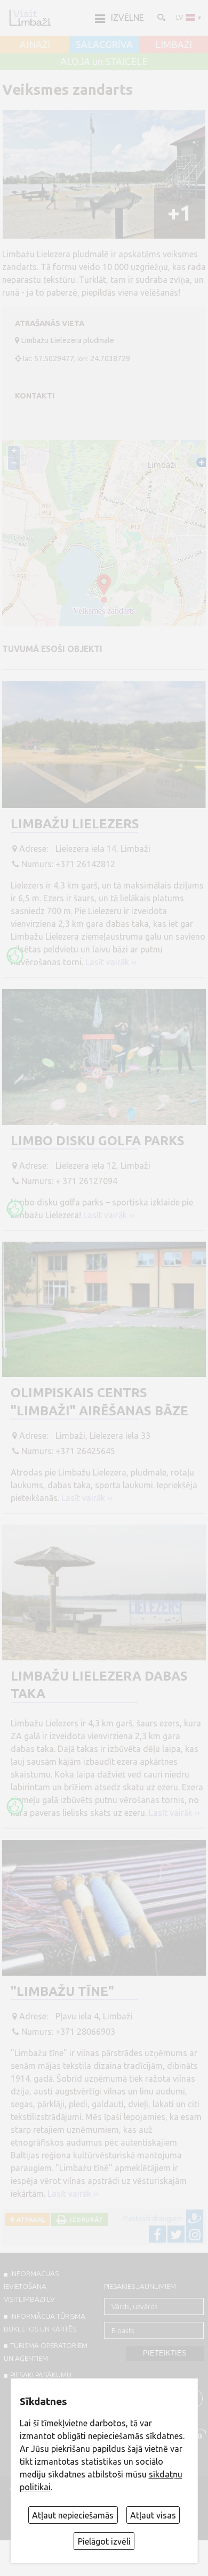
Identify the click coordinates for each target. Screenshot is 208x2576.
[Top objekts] (15, 956)
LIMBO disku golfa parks (98, 1141)
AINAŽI (35, 45)
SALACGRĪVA (104, 45)
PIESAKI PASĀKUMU (41, 2375)
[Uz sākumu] (30, 18)
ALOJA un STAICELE (104, 62)
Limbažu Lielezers (75, 824)
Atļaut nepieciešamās (73, 2515)
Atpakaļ (29, 2219)
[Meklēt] (161, 17)
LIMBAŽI (174, 45)
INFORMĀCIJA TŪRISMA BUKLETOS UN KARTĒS (45, 2322)
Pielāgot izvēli (104, 2541)
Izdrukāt (85, 2219)
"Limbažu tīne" (62, 1991)
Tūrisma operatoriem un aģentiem (46, 2352)
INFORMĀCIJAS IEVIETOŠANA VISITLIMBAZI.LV (31, 2286)
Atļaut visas (153, 2515)
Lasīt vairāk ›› (111, 962)
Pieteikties (165, 2353)
